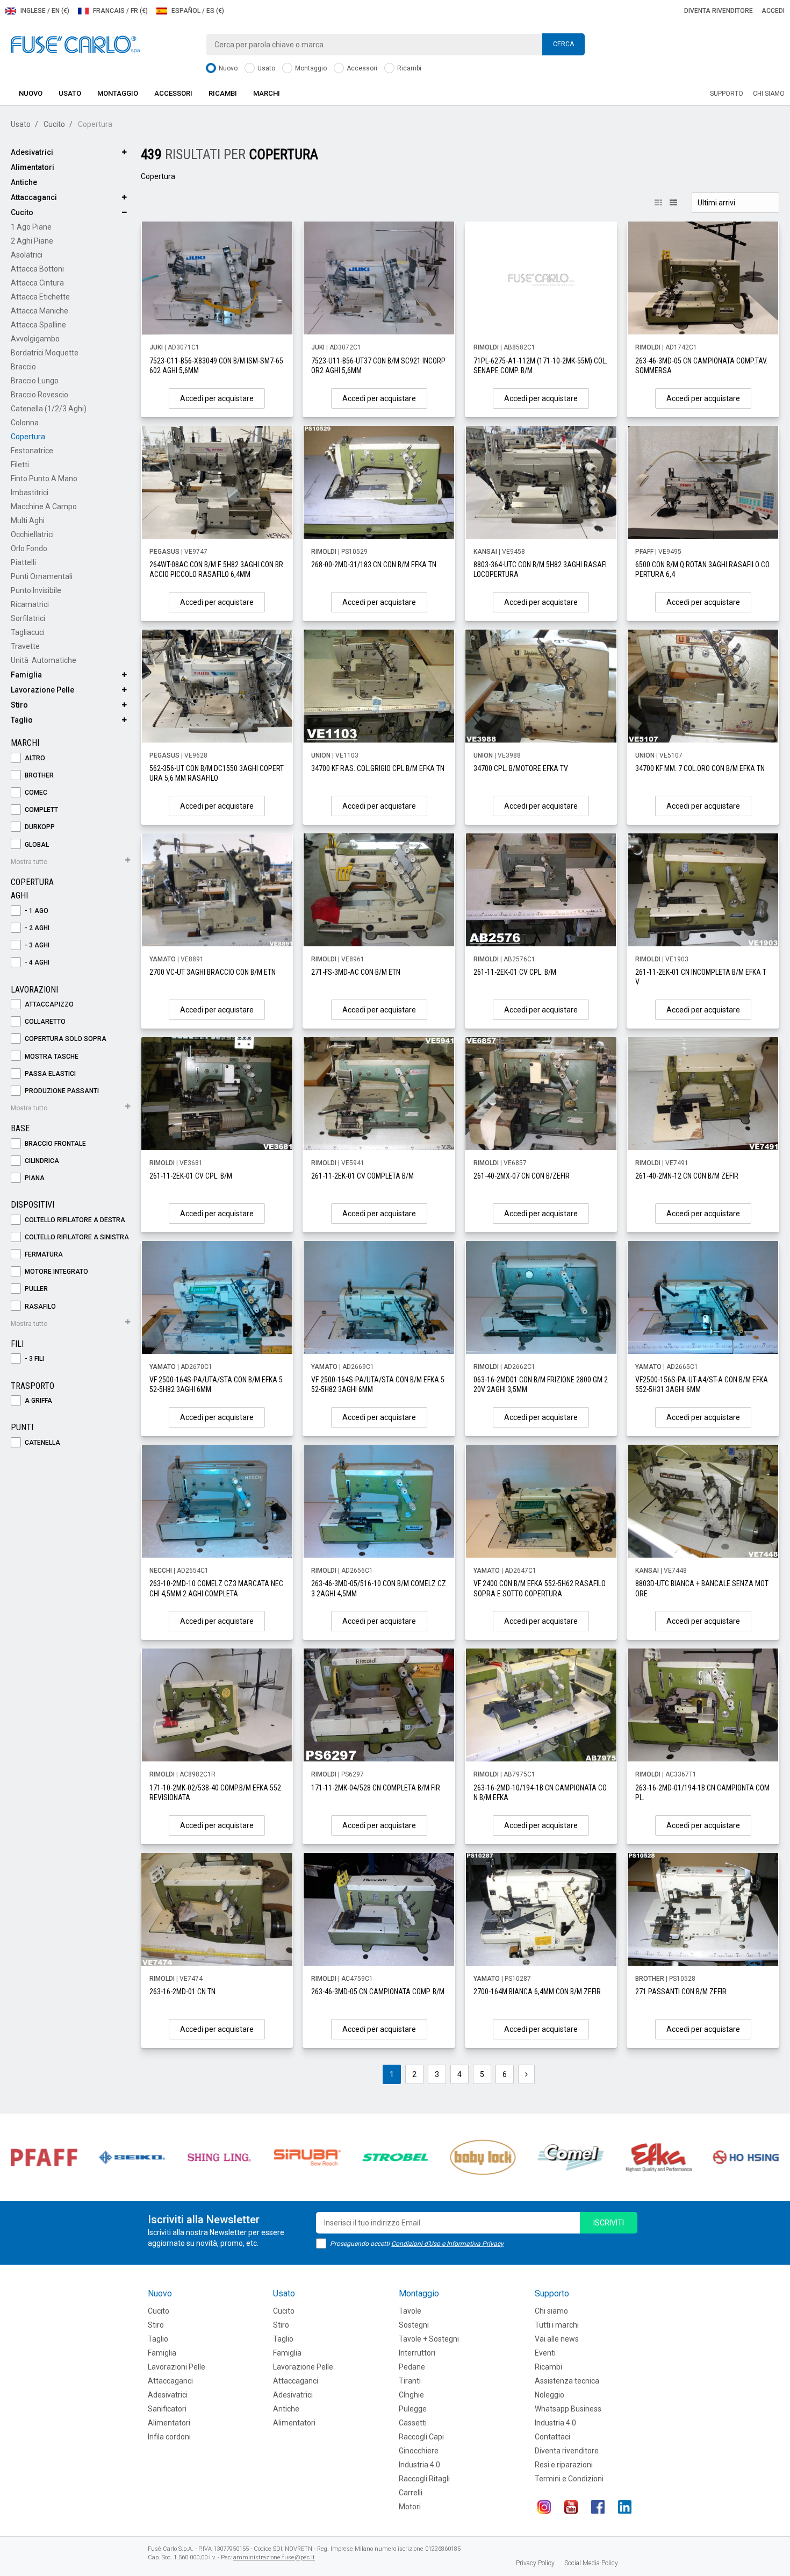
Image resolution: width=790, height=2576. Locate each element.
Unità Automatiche (44, 660)
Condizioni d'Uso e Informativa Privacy (447, 2244)
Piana (34, 1178)
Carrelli (411, 2493)
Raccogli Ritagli (424, 2479)
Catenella (42, 1443)
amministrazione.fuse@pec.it (274, 2557)
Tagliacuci (28, 632)
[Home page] (75, 44)
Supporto (727, 94)
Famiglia (26, 675)
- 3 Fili (34, 1359)
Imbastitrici (30, 493)
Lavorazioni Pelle (177, 2367)
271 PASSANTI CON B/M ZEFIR (681, 1992)
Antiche (24, 182)
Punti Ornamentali (42, 576)
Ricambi (408, 68)
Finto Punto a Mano (44, 479)
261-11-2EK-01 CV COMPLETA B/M (362, 1176)
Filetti (20, 465)
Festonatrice (32, 451)
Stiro (19, 705)
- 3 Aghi (36, 945)
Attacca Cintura (37, 283)
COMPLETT (41, 810)
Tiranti (410, 2381)
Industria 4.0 (419, 2465)
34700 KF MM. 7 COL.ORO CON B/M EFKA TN (700, 768)
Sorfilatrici (28, 618)
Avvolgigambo (35, 339)
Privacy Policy (535, 2563)
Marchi (267, 93)
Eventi (545, 2353)
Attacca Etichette (40, 297)
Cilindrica (41, 1161)
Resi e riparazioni (564, 2465)
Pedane (412, 2367)
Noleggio (550, 2395)
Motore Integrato (56, 1272)
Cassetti (413, 2423)
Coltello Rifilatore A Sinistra (76, 1237)
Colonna (25, 423)
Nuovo (227, 68)
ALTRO (34, 758)
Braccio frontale (55, 1144)
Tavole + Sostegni (429, 2339)
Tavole (410, 2311)
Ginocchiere (419, 2451)
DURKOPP (39, 827)
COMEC (35, 793)
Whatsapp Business (568, 2409)
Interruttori (417, 2353)
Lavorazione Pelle (42, 690)
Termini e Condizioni (569, 2479)
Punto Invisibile (36, 590)
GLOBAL (36, 845)
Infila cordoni (169, 2437)
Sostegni (414, 2325)
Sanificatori (167, 2409)
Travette (25, 646)
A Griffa (38, 1401)
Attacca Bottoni (37, 269)
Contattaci (552, 2437)
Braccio (23, 367)
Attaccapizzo (48, 1004)
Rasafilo (39, 1307)
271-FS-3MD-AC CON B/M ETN (356, 972)
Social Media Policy (591, 2563)
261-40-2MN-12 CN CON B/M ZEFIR (687, 1176)
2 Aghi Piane (32, 241)
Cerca (563, 44)
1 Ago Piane (31, 227)
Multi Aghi (28, 520)
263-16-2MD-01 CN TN (182, 1992)
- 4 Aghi (36, 962)
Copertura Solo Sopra (65, 1039)
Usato (265, 68)
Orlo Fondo (29, 548)
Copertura (28, 437)
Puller (35, 1289)
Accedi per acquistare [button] (217, 398)
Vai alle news (557, 2339)
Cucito (54, 124)
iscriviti (609, 2223)
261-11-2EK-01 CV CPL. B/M (515, 972)
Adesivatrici (32, 152)
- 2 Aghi (36, 928)
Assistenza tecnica (567, 2381)
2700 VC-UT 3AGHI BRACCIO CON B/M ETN (213, 972)
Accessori (361, 68)
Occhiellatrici (32, 534)
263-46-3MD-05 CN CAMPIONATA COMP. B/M (378, 1992)
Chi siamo (769, 94)
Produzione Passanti (61, 1091)
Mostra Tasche (51, 1057)
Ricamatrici (30, 604)
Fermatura (43, 1254)
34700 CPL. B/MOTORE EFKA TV (521, 768)
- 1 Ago (36, 911)
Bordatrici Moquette (45, 353)
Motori (410, 2507)
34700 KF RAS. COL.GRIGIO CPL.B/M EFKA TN (378, 768)
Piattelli (23, 562)
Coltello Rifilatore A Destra (74, 1220)
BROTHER (38, 775)
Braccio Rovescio (39, 395)
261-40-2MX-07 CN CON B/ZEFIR (522, 1176)
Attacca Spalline (38, 325)
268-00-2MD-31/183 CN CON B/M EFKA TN (374, 565)
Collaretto (44, 1022)
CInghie (411, 2395)
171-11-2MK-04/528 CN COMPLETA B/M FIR (376, 1788)
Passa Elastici (49, 1074)
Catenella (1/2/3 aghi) (49, 409)
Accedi (773, 11)
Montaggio (310, 68)
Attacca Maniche (39, 311)
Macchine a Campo (44, 506)
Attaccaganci (34, 197)
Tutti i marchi (557, 2325)
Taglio (22, 720)
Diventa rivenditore (719, 11)
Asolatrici (27, 255)
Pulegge (413, 2409)
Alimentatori (33, 167)
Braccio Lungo (35, 381)
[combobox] (395, 45)
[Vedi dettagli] (217, 278)
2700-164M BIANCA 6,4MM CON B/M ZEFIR (537, 1992)
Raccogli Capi (421, 2437)
